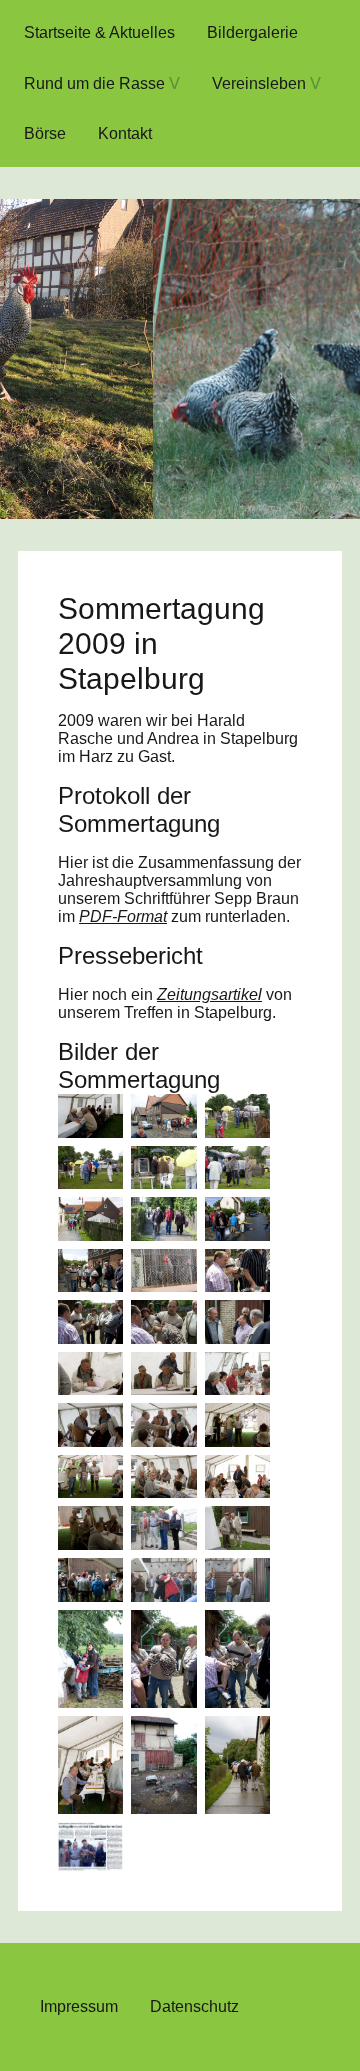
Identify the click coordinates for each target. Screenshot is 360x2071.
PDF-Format (123, 916)
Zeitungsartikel (209, 994)
